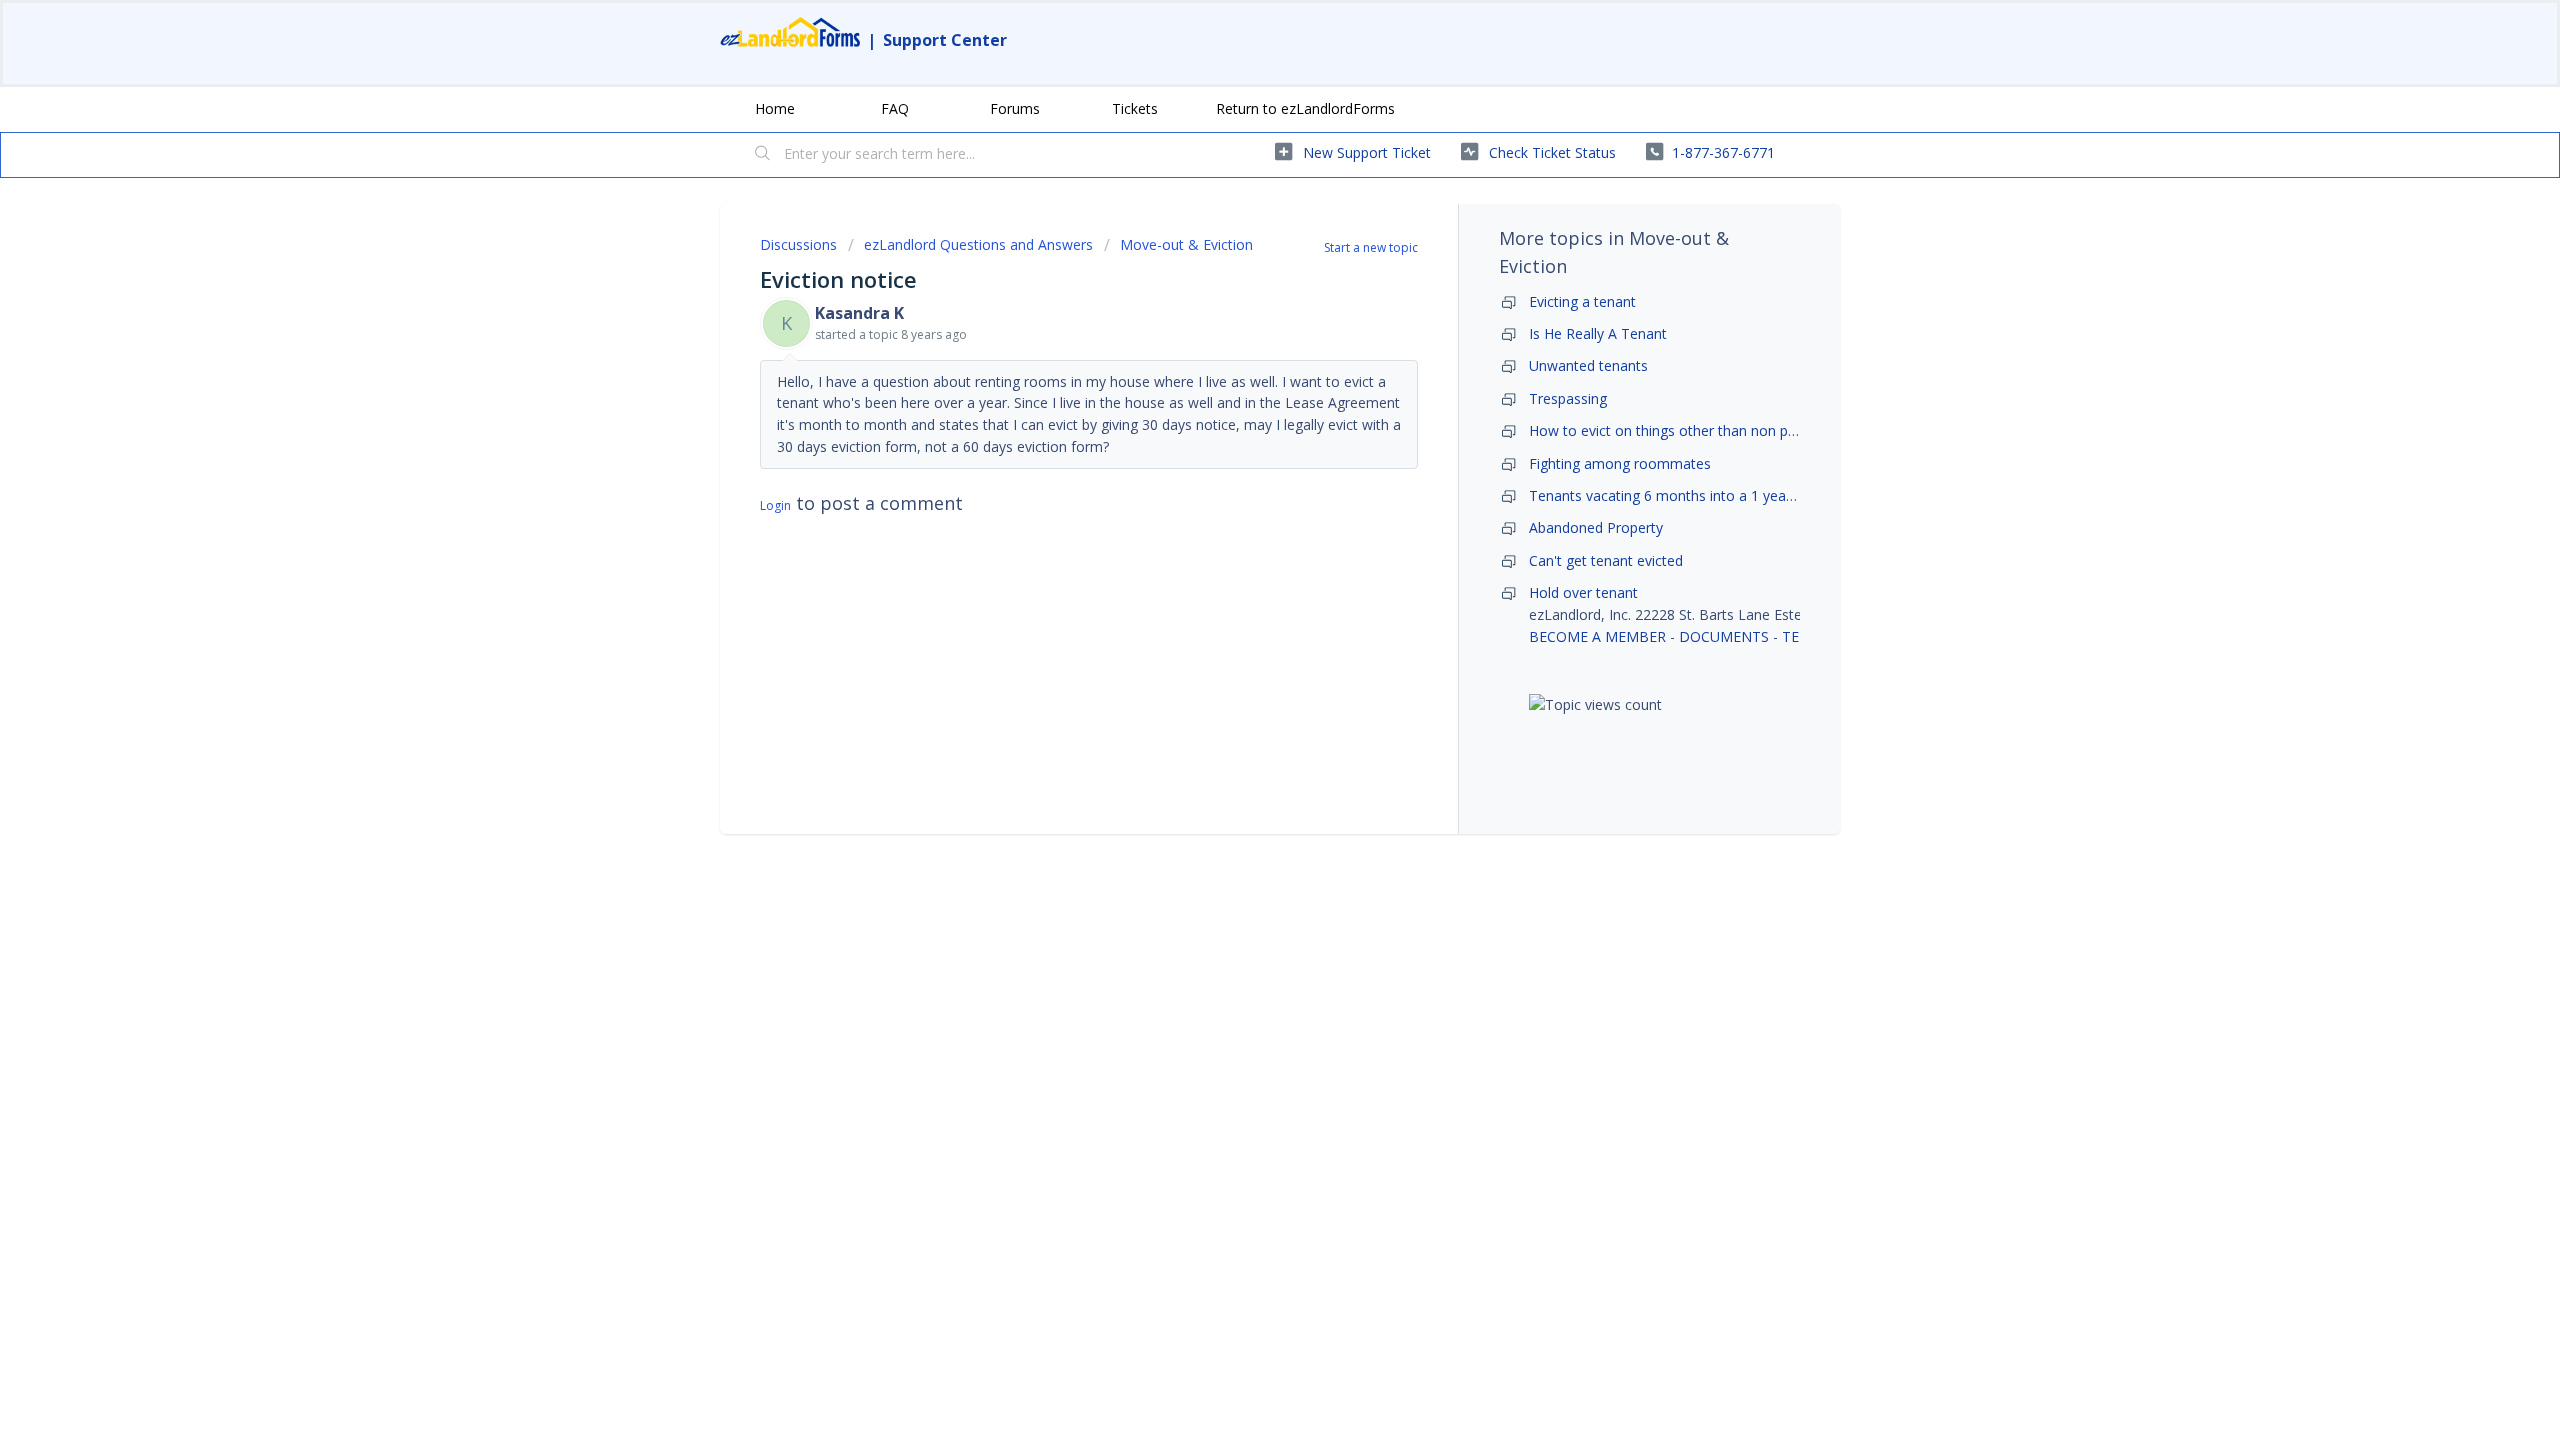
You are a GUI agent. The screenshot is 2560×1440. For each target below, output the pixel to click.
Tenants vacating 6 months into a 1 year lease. (1680, 495)
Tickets (1135, 108)
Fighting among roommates (1620, 463)
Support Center (945, 40)
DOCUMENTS (1724, 636)
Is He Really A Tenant (1598, 333)
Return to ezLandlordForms (1305, 108)
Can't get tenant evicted (1606, 560)
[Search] (763, 155)
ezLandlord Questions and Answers (978, 244)
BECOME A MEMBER (1597, 636)
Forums (1015, 108)
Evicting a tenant (1582, 301)
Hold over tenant (1583, 592)
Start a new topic (1371, 247)
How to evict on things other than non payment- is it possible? (1730, 430)
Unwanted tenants (1588, 365)
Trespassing (1568, 398)
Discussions (798, 244)
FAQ (895, 108)
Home (775, 108)
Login (775, 505)
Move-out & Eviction (1186, 244)
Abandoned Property (1596, 527)
